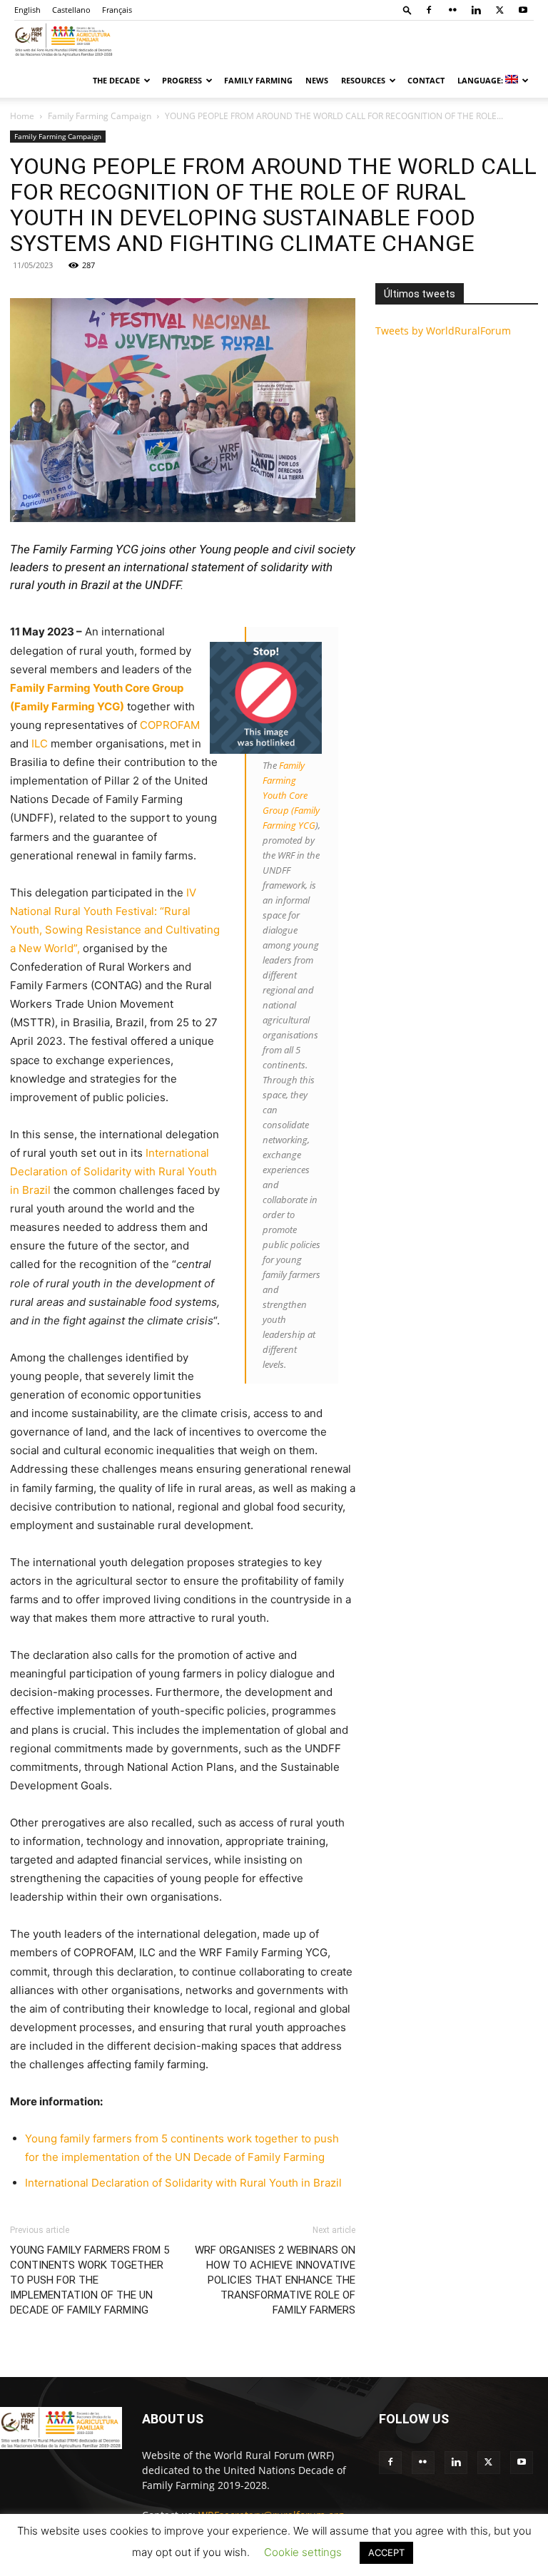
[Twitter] (499, 10)
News (317, 80)
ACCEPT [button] (386, 2552)
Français (117, 10)
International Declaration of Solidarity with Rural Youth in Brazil (113, 1171)
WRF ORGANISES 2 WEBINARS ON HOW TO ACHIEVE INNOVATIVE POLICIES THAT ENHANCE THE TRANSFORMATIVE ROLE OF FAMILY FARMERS (275, 2280)
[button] (407, 10)
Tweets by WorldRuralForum (443, 331)
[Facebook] (429, 10)
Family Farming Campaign (100, 116)
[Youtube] (523, 10)
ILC (40, 743)
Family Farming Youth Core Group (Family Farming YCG (291, 795)
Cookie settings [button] (303, 2552)
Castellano (71, 10)
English (27, 10)
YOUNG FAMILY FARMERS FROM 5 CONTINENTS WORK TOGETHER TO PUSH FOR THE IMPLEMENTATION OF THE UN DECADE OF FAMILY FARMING (90, 2280)
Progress (182, 80)
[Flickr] (452, 10)
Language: (481, 80)
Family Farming (258, 80)
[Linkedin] (476, 10)
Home (22, 116)
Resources (363, 80)
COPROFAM (170, 725)
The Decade (116, 80)
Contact (426, 80)
